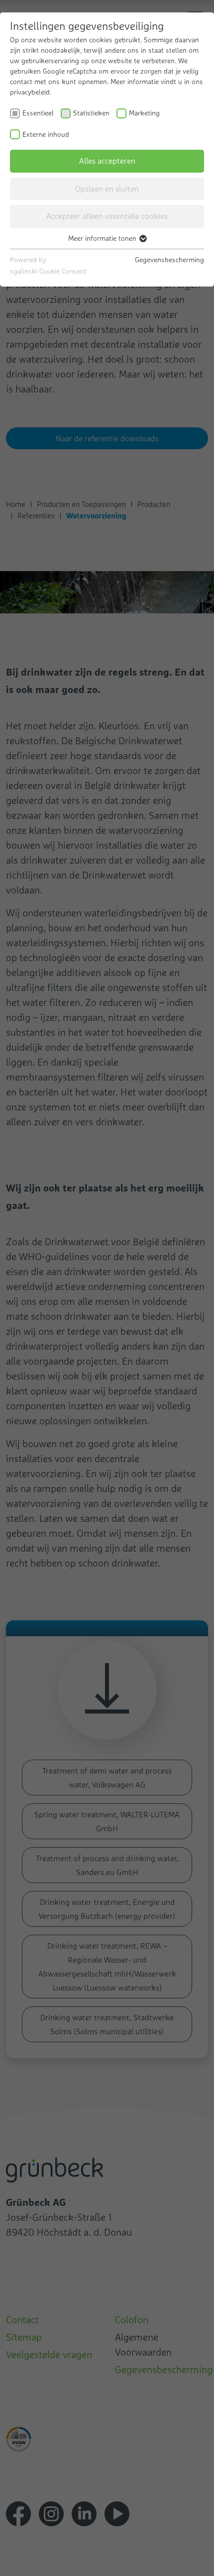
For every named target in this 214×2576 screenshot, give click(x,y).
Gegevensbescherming (169, 260)
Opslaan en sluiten (107, 189)
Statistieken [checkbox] (91, 113)
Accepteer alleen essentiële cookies (107, 216)
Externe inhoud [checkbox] (46, 134)
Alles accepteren (107, 161)
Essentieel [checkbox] (38, 113)
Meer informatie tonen (103, 238)
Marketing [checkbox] (144, 113)
